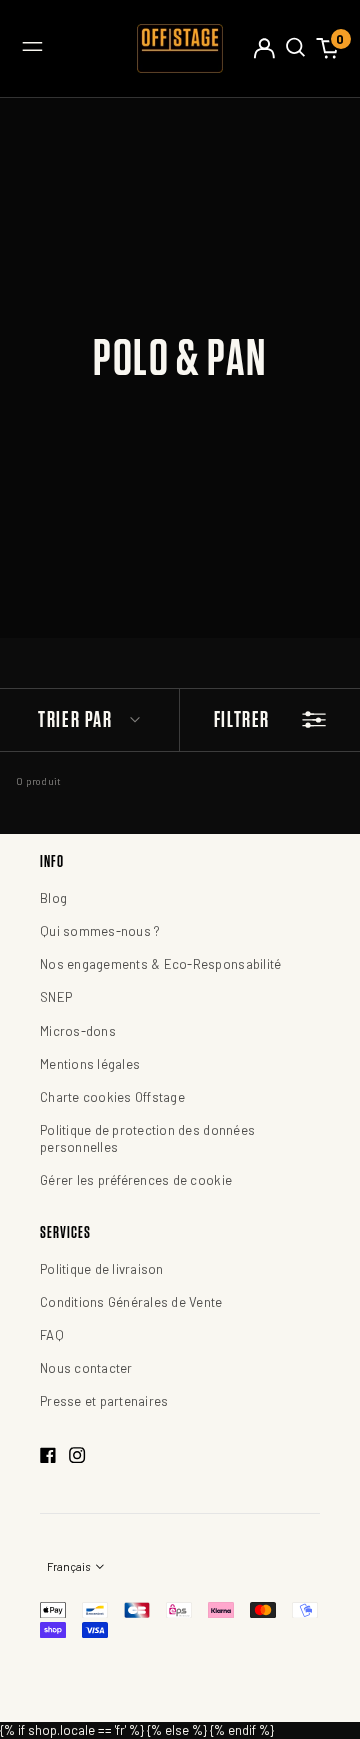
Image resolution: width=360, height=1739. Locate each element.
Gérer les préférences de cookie (136, 1180)
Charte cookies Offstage (112, 1097)
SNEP (56, 997)
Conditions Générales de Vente (131, 1302)
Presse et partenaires (104, 1401)
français (69, 1566)
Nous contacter (86, 1368)
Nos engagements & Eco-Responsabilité (160, 964)
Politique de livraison (102, 1269)
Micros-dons (78, 1031)
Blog (53, 898)
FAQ (52, 1335)
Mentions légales (90, 1064)
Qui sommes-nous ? (100, 931)
